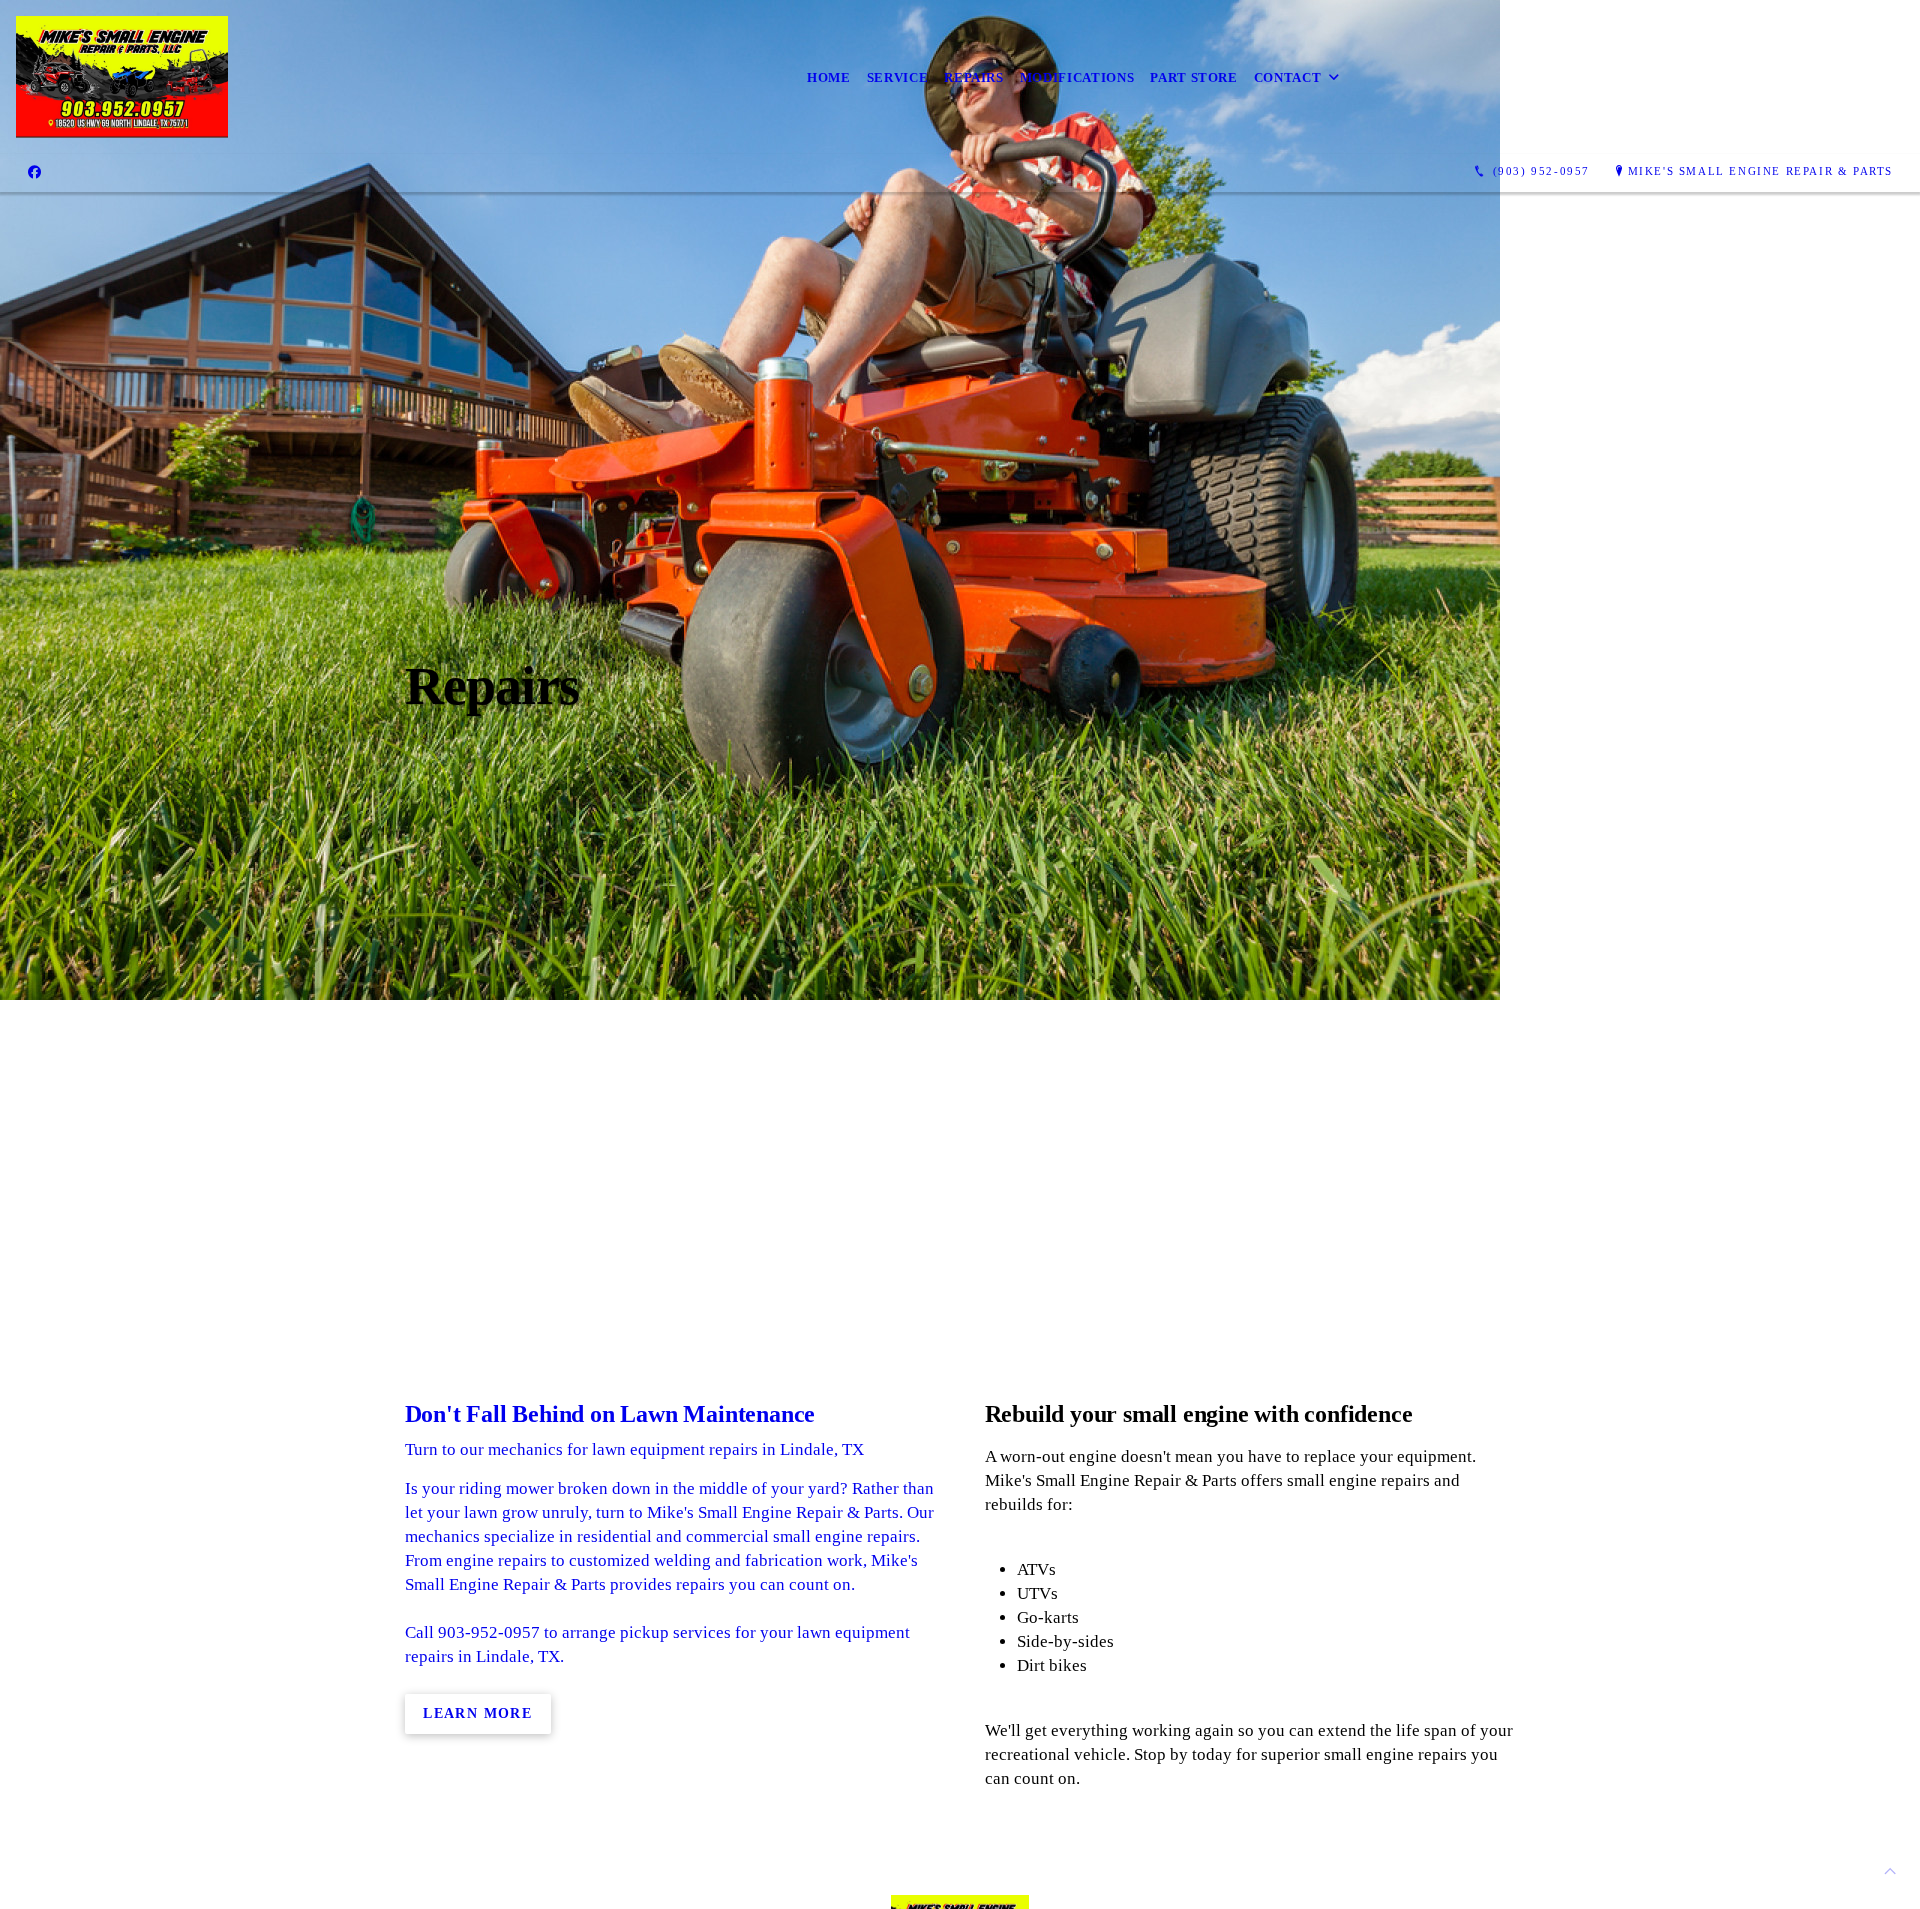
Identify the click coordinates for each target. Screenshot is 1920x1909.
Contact (1288, 77)
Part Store (1194, 77)
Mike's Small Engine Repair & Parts (1760, 171)
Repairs (974, 77)
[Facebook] (34, 172)
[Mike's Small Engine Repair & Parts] (122, 77)
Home (829, 77)
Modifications (1077, 77)
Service (898, 77)
